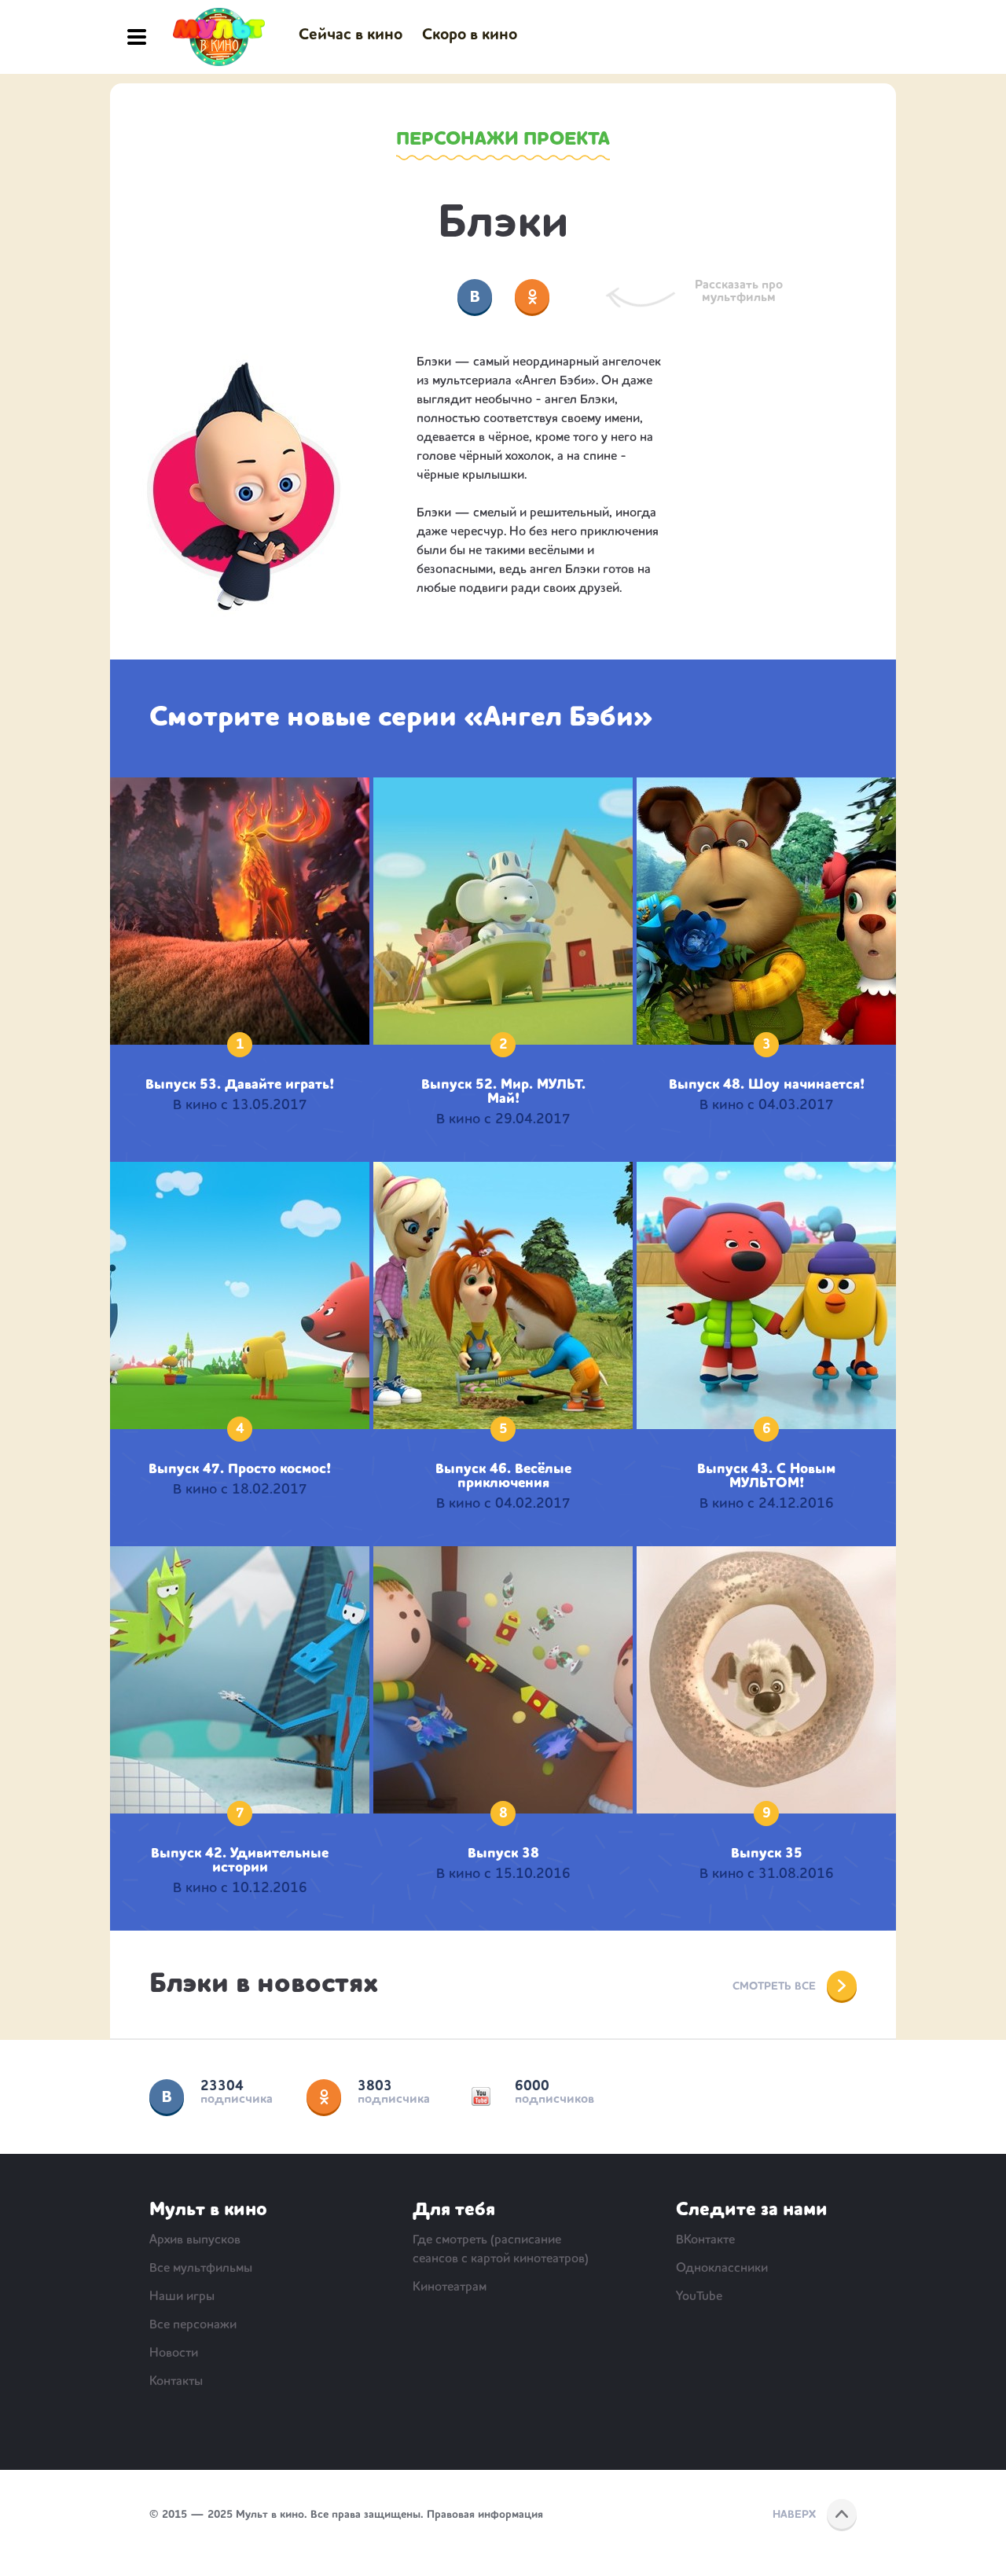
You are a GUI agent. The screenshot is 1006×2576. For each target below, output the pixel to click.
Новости (174, 2354)
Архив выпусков (195, 2240)
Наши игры (182, 2297)
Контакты (176, 2382)
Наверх (794, 2515)
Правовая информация (485, 2515)
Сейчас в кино (351, 35)
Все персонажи (193, 2325)
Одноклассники (324, 2096)
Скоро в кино (470, 35)
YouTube (481, 2096)
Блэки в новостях (264, 1985)
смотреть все (774, 1986)
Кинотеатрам (450, 2288)
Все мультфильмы (201, 2269)
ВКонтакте (167, 2096)
